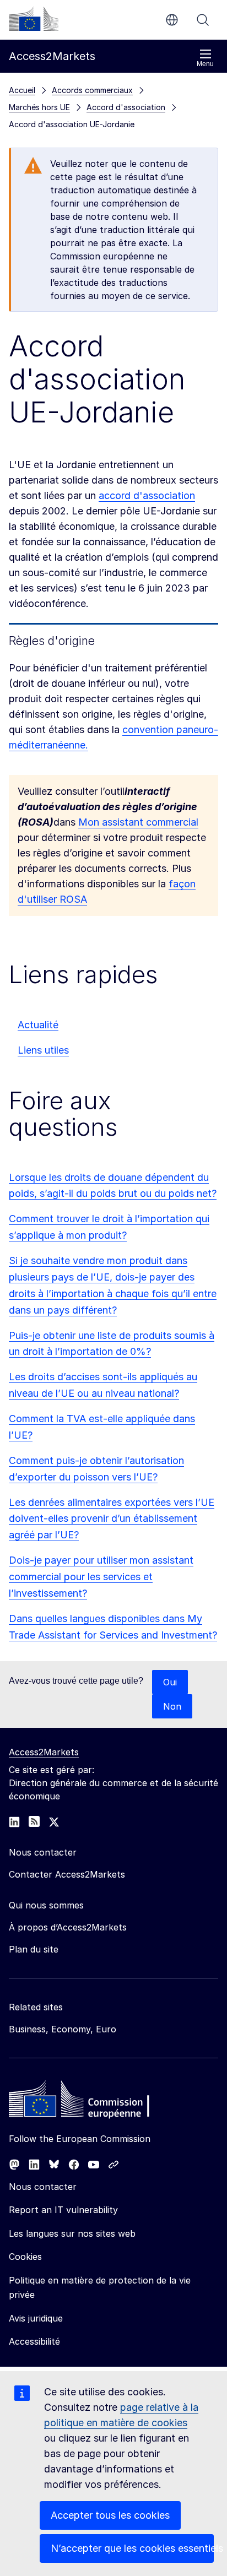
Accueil (22, 90)
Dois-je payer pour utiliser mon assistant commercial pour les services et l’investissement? (101, 1577)
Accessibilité (34, 2341)
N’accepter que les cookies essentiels (132, 2548)
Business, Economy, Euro (63, 2029)
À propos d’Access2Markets (68, 1927)
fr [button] (172, 20)
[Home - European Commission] (89, 2102)
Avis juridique (36, 2318)
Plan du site (34, 1949)
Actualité (38, 1025)
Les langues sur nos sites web (72, 2233)
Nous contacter (43, 2187)
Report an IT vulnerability (63, 2210)
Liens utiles (43, 1050)
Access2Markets (44, 1752)
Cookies (25, 2257)
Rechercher (203, 20)
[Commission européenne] (34, 19)
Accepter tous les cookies (110, 2515)
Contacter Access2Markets (67, 1874)
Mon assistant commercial (138, 822)
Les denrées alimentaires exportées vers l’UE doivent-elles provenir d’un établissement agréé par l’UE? (112, 1519)
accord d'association (147, 495)
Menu (205, 64)
